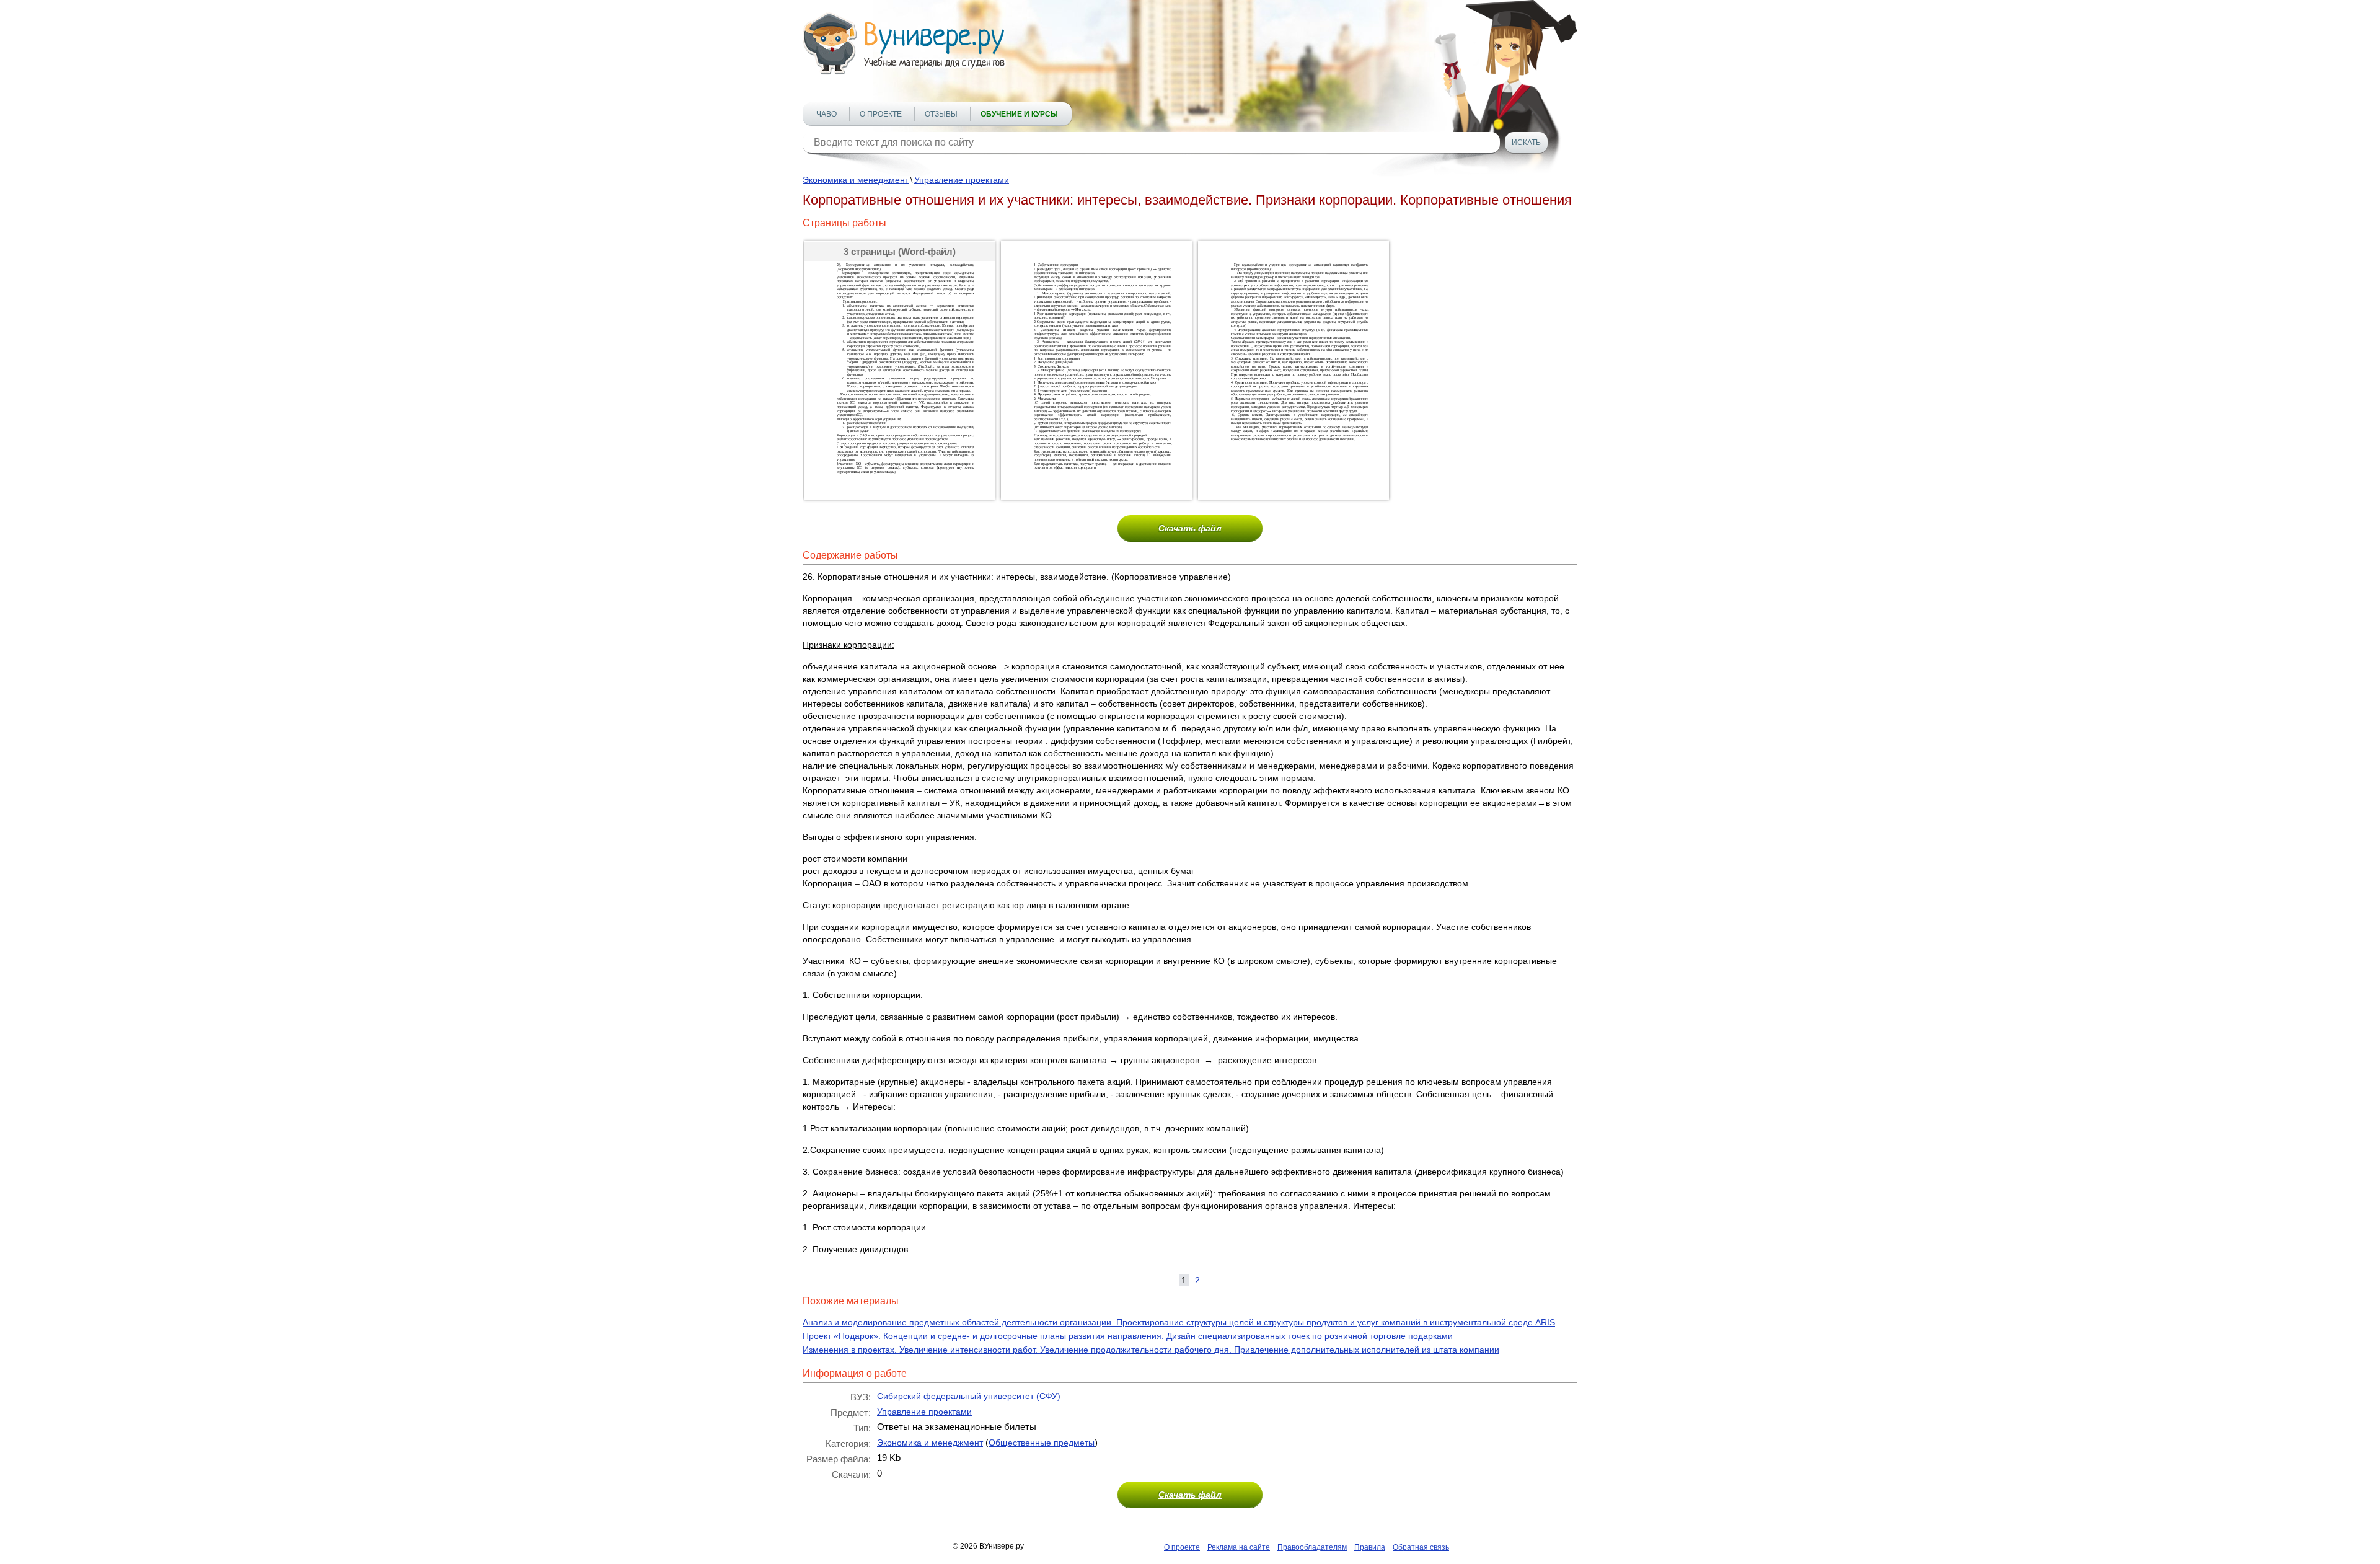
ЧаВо (826, 114)
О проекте (881, 114)
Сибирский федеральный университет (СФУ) (969, 1396)
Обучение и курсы (1019, 114)
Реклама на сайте (1239, 1547)
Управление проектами (962, 180)
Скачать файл (1190, 528)
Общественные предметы (1042, 1443)
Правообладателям (1312, 1547)
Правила (1370, 1547)
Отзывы (941, 114)
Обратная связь (1421, 1547)
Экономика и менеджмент (856, 180)
